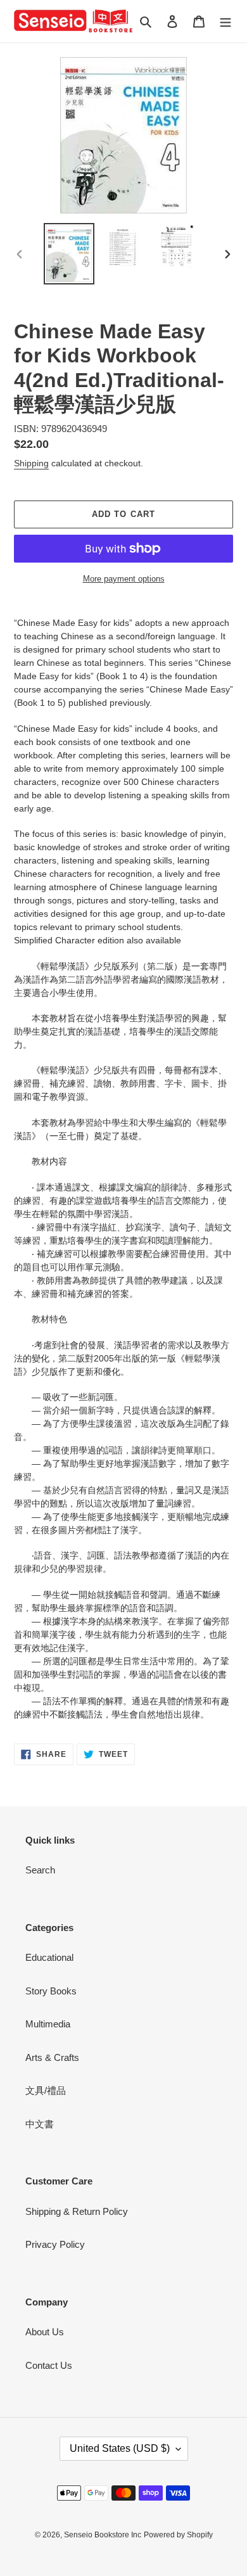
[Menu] (225, 21)
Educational (49, 1957)
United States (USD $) (120, 2448)
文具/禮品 (46, 2090)
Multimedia (48, 2024)
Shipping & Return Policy (77, 2211)
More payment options (124, 579)
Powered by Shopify (178, 2535)
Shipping (31, 463)
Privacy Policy (55, 2244)
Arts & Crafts (52, 2057)
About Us (45, 2332)
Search (40, 1870)
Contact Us (49, 2365)
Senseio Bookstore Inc (103, 2535)
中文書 (40, 2124)
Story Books (51, 1991)
